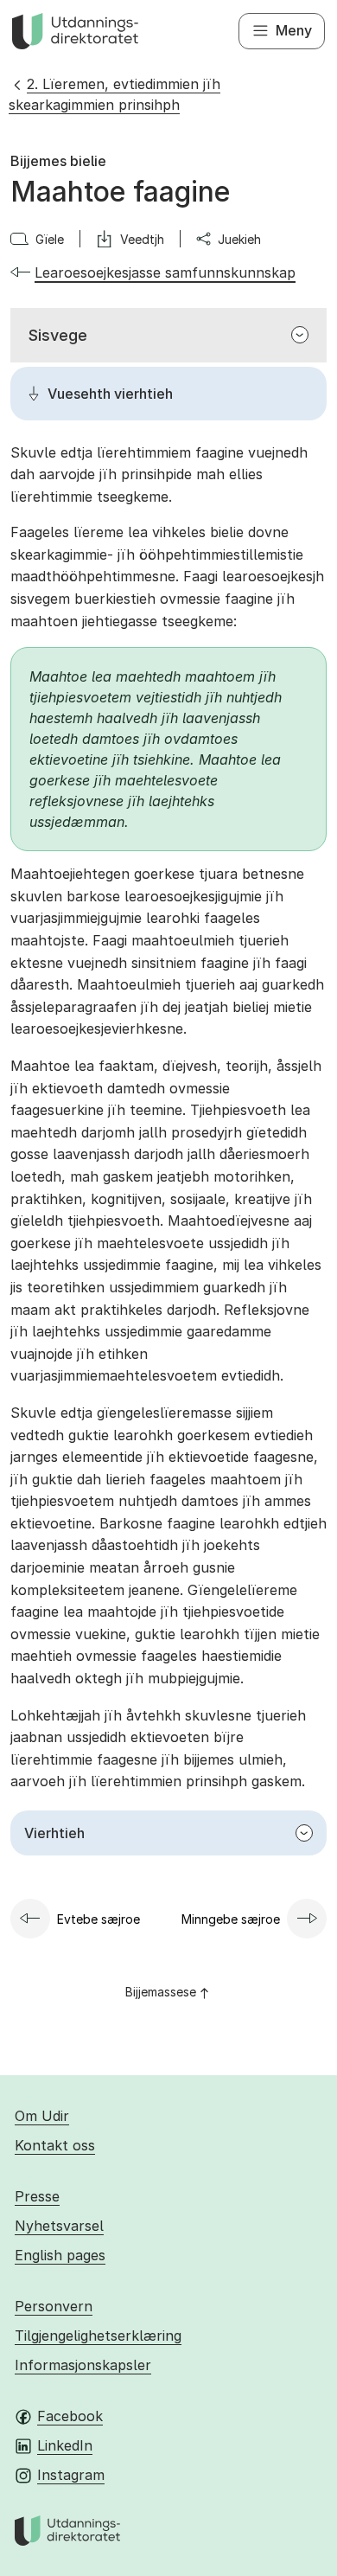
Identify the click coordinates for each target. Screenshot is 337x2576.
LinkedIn (65, 2445)
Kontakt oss (55, 2145)
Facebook (70, 2416)
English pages (60, 2255)
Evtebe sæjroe (99, 1919)
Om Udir (42, 2116)
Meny (294, 30)
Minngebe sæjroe (231, 1919)
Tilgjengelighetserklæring (98, 2336)
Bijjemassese (161, 1992)
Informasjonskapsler (83, 2365)
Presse (37, 2196)
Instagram (71, 2475)
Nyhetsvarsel (59, 2226)
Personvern (54, 2306)
